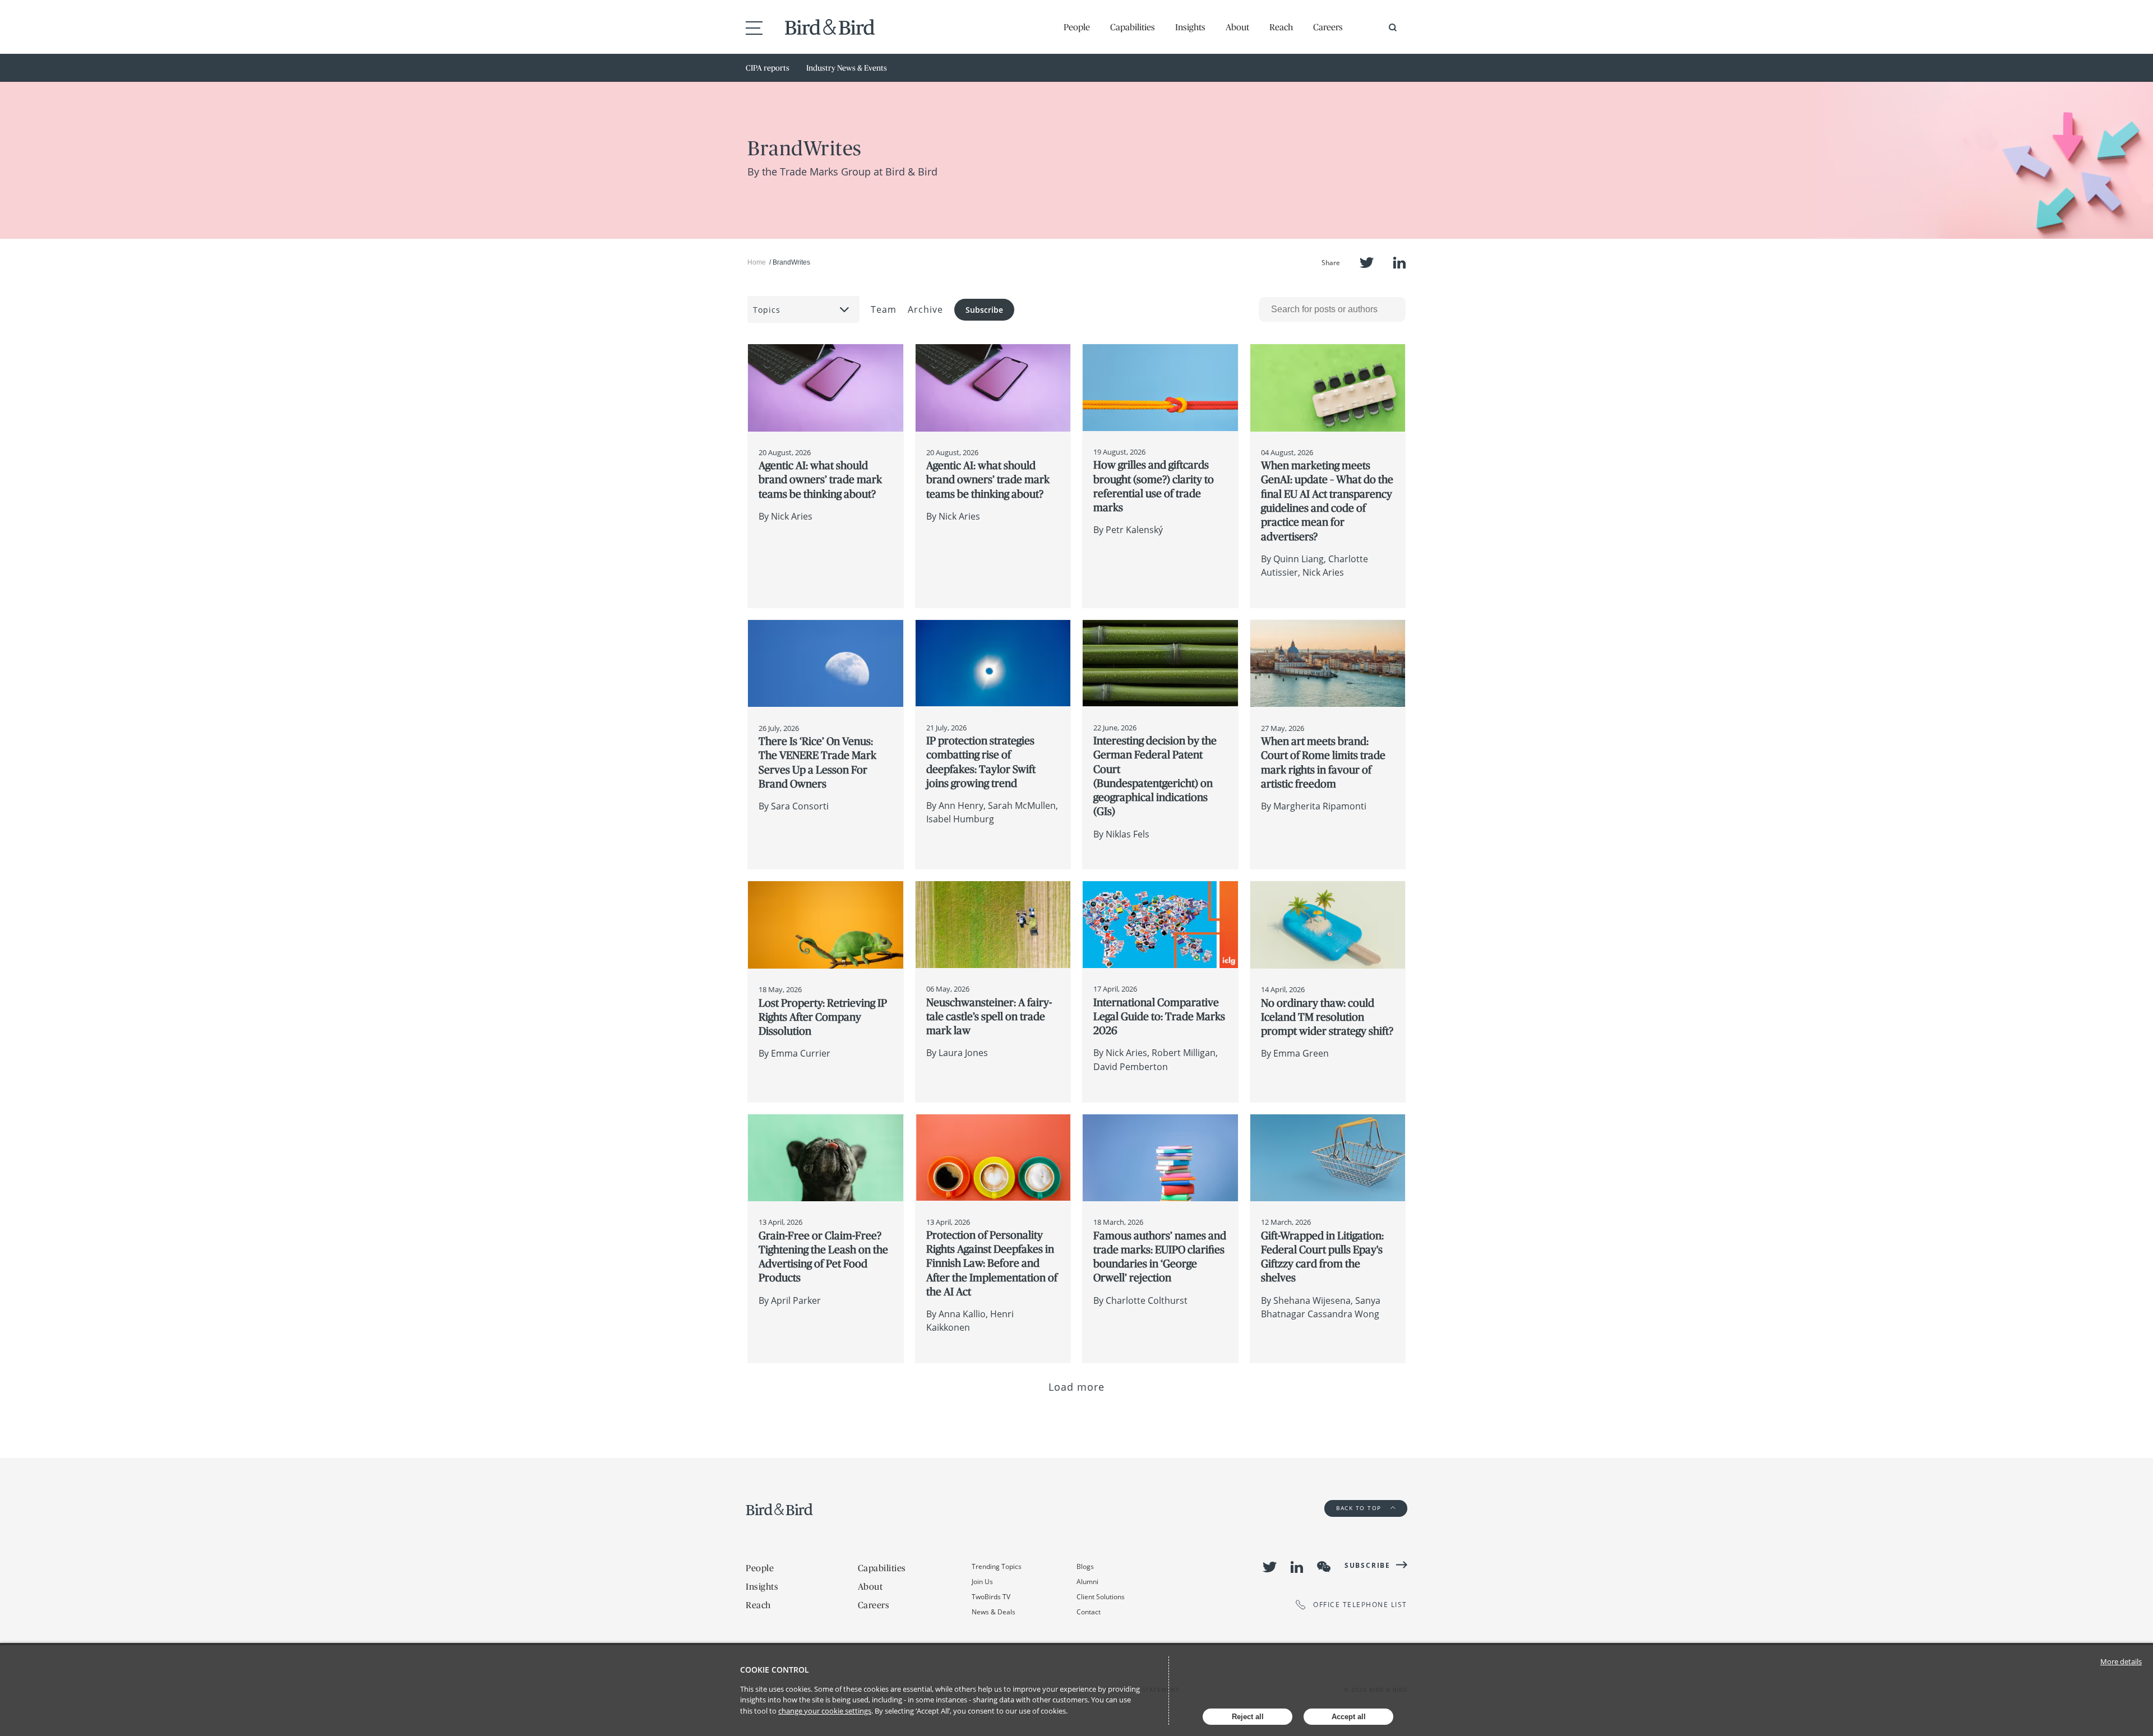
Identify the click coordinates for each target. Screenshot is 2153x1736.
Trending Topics (997, 1566)
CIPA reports (768, 68)
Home (757, 262)
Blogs (1085, 1566)
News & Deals (994, 1612)
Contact (1089, 1612)
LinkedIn (1399, 263)
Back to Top (1360, 1508)
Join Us (982, 1582)
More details (2121, 1661)
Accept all (1349, 1717)
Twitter (1367, 263)
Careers (1328, 27)
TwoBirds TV (991, 1597)
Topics (767, 310)
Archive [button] (925, 309)
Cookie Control (775, 1670)
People (1077, 27)
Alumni (1087, 1582)
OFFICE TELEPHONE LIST (1360, 1605)
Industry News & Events (847, 68)
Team (884, 309)
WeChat (1324, 1567)
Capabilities (1133, 27)
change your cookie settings (825, 1711)
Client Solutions (1101, 1597)
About (1237, 27)
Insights (1190, 27)
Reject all (1248, 1717)
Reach (1281, 27)
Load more (1077, 1387)
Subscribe (984, 310)
